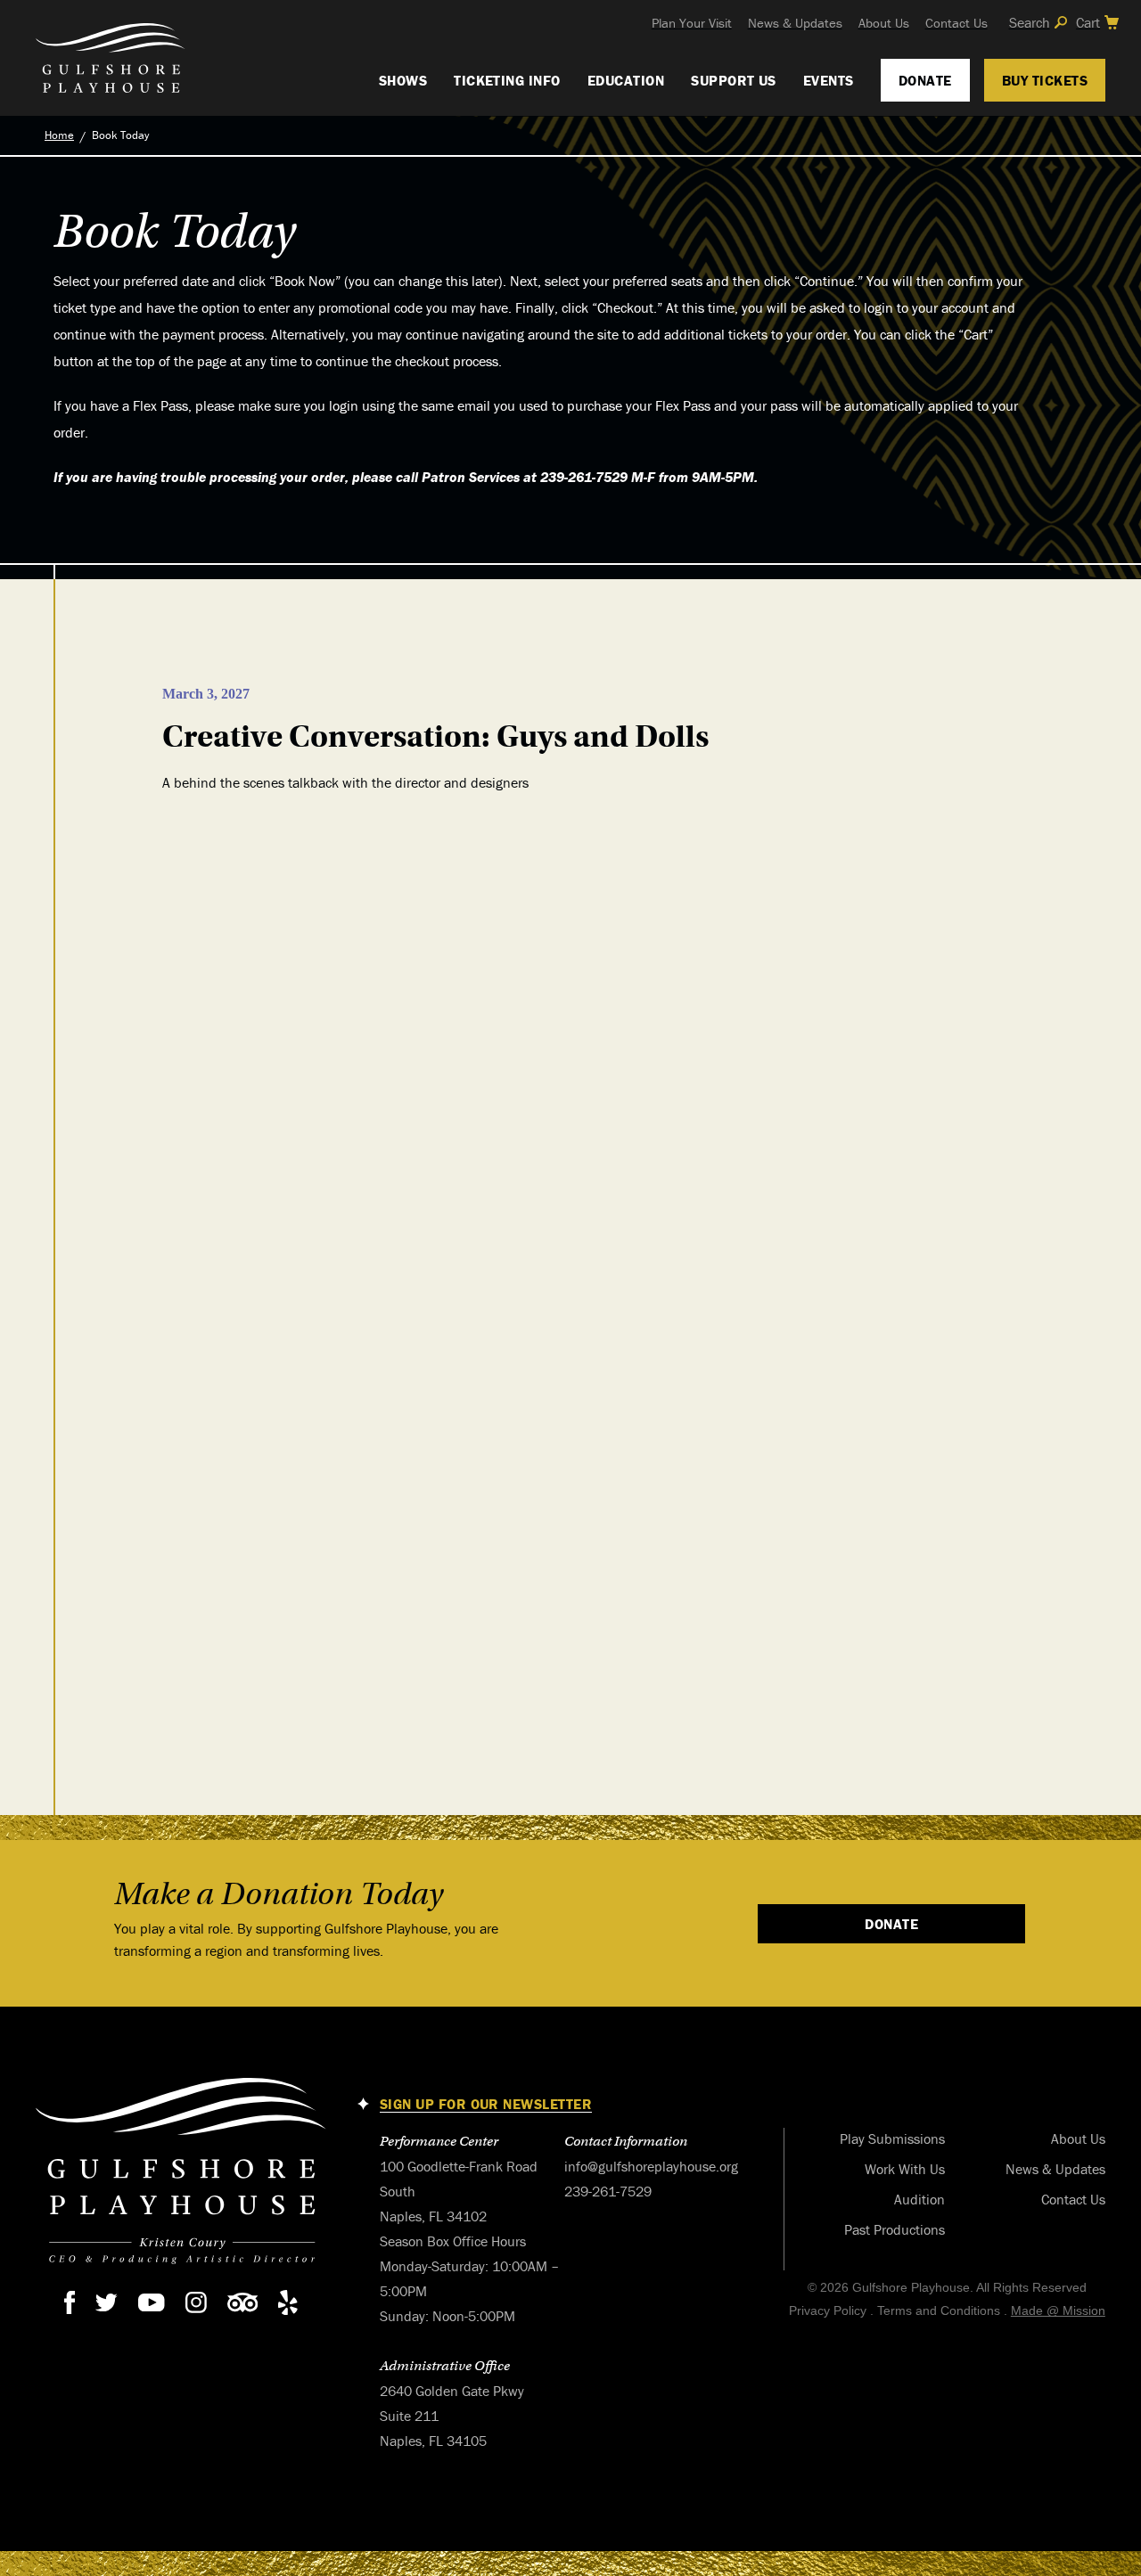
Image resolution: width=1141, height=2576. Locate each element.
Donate (925, 80)
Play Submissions (892, 2138)
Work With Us (905, 2169)
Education (626, 80)
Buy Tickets (1045, 80)
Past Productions (895, 2229)
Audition (919, 2199)
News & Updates (795, 23)
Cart (1088, 22)
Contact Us (956, 23)
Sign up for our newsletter (486, 2104)
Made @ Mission (1058, 2310)
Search (1030, 22)
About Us (884, 23)
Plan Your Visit (692, 23)
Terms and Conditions (939, 2310)
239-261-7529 (608, 2191)
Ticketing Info (507, 80)
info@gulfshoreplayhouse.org (651, 2166)
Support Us (734, 80)
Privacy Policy (828, 2310)
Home (59, 135)
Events (829, 80)
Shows (403, 80)
